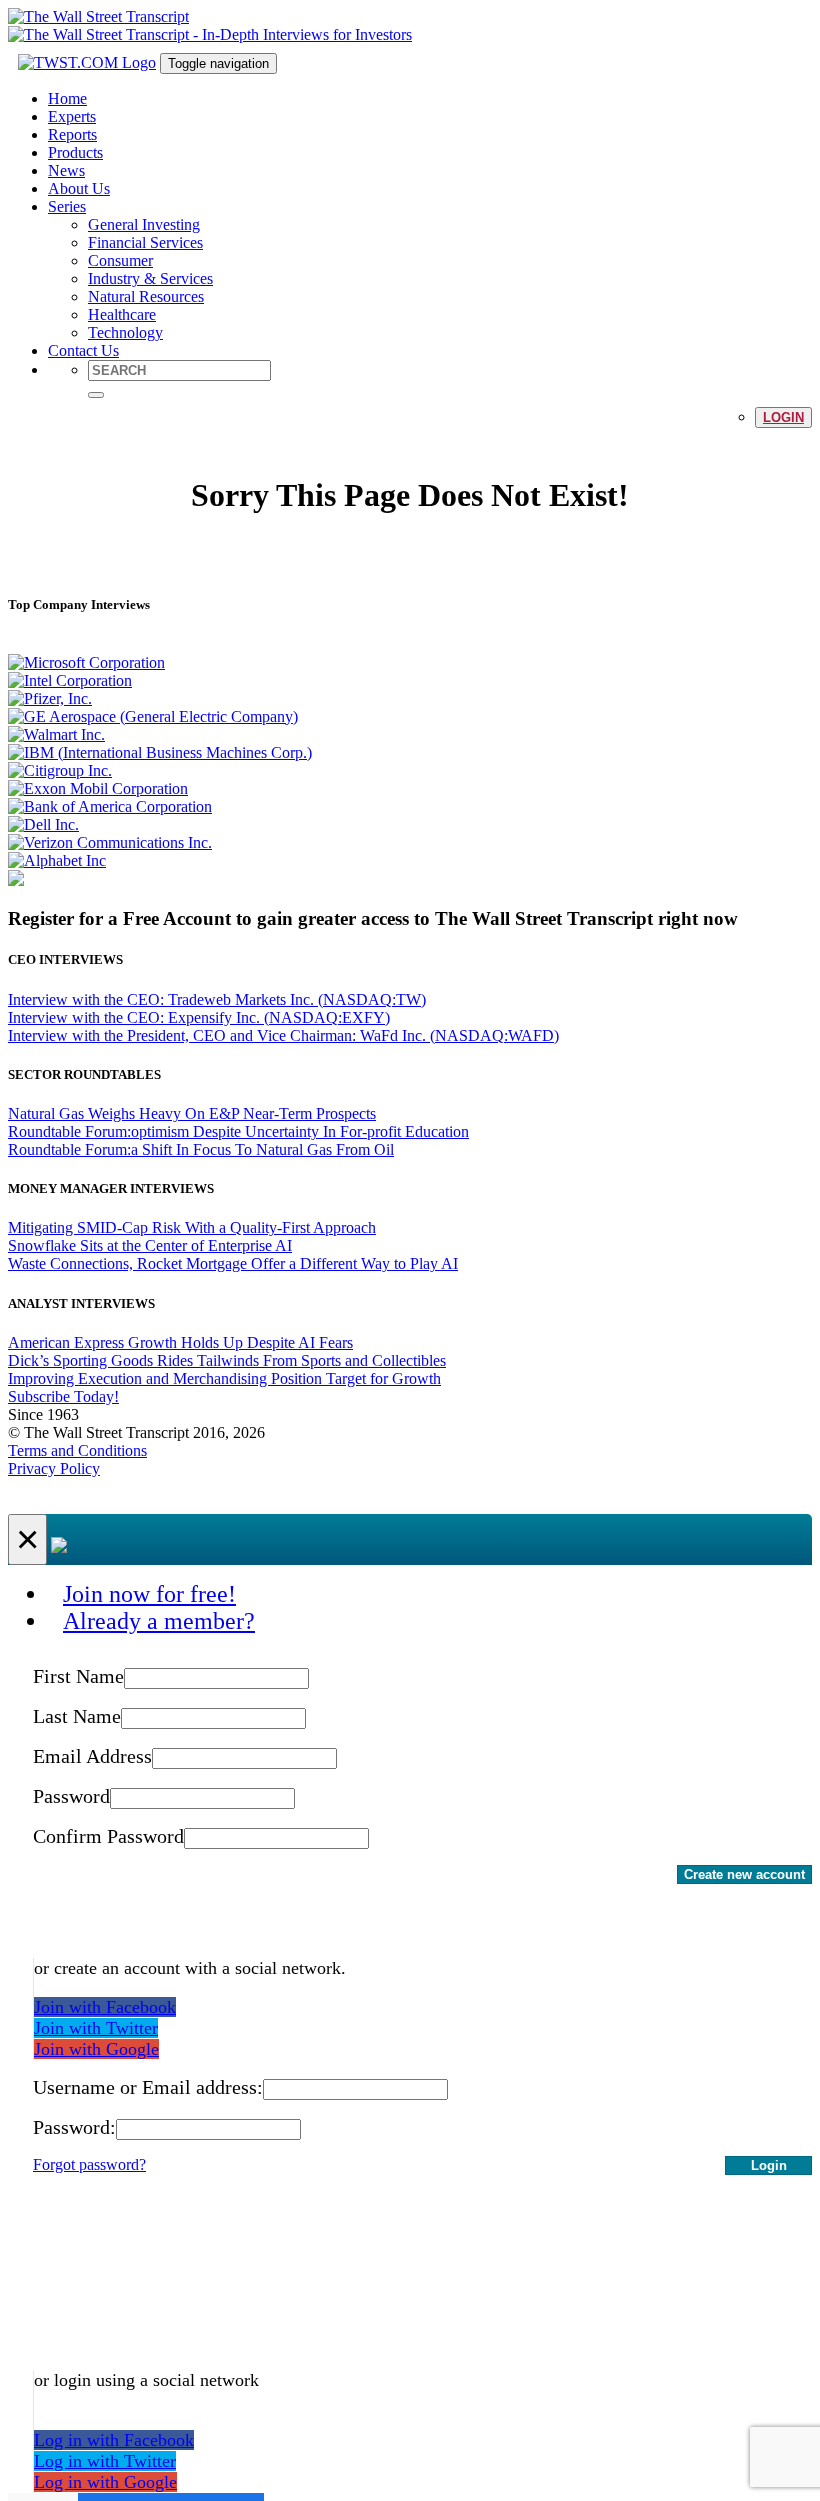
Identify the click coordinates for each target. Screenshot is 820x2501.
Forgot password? (89, 2164)
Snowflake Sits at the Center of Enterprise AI (150, 1245)
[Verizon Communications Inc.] (110, 842)
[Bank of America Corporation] (110, 806)
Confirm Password (108, 1836)
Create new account (744, 1874)
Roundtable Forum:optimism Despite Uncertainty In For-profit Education (238, 1131)
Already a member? (159, 1621)
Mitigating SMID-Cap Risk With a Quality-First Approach (192, 1227)
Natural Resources (146, 296)
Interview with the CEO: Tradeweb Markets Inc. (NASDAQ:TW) (217, 999)
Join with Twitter (96, 2028)
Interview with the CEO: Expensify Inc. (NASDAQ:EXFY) (199, 1017)
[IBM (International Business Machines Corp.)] (160, 752)
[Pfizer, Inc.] (50, 698)
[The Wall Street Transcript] (98, 16)
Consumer (120, 260)
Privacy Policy (54, 1468)
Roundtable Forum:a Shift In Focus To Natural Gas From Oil (201, 1149)
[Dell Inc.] (43, 824)
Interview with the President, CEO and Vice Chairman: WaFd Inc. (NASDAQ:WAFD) (283, 1035)
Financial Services (145, 242)
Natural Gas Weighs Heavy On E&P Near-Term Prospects (192, 1113)
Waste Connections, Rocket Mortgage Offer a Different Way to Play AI (233, 1263)
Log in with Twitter (105, 2461)
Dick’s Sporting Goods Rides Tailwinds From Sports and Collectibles (227, 1360)
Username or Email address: (148, 2087)
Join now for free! (149, 1594)
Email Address (92, 1756)
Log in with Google (105, 2482)
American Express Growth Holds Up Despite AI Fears (180, 1342)
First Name (78, 1676)
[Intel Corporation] (70, 680)
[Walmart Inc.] (56, 734)
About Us (79, 188)
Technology (125, 332)
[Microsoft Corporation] (86, 662)
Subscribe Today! (63, 1396)
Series (67, 206)
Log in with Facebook (114, 2440)
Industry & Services (150, 278)
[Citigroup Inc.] (60, 770)
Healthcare (122, 314)
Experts (72, 116)
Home (67, 98)
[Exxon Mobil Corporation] (98, 788)
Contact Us (83, 350)
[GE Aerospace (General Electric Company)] (153, 716)
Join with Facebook (105, 2007)
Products (75, 152)
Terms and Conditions (77, 1450)
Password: (74, 2127)
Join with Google (96, 2049)
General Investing (144, 224)
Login (783, 417)
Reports (72, 134)
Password (71, 1796)
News (66, 170)
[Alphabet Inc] (57, 860)
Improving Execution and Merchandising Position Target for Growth (224, 1378)
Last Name (77, 1716)
